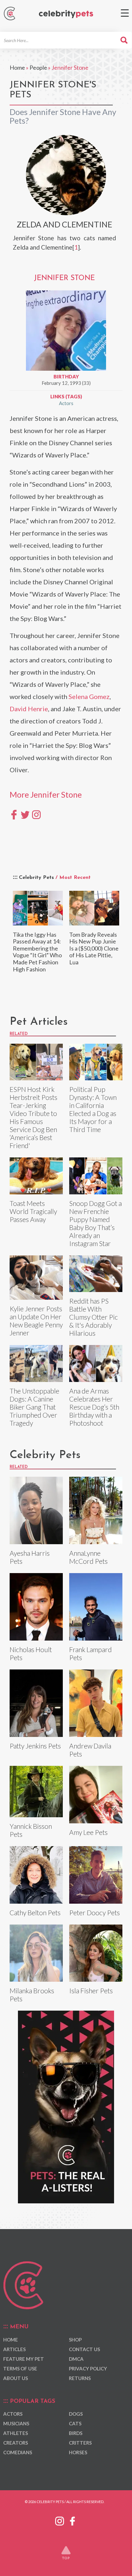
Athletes (16, 2433)
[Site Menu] (125, 13)
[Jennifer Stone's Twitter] (25, 814)
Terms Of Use (20, 2368)
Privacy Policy (88, 2368)
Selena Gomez (89, 696)
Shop (75, 2340)
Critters (80, 2443)
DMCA (76, 2359)
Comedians (18, 2452)
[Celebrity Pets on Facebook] (72, 2520)
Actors (66, 403)
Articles (14, 2349)
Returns (80, 2378)
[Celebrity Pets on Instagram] (60, 2520)
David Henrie (29, 709)
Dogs (76, 2414)
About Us (16, 2378)
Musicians (16, 2423)
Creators (16, 2443)
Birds (76, 2433)
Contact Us (84, 2349)
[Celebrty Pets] (66, 14)
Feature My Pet (24, 2359)
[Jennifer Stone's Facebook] (14, 814)
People (38, 67)
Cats (75, 2423)
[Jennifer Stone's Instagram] (36, 814)
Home (17, 67)
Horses (78, 2452)
